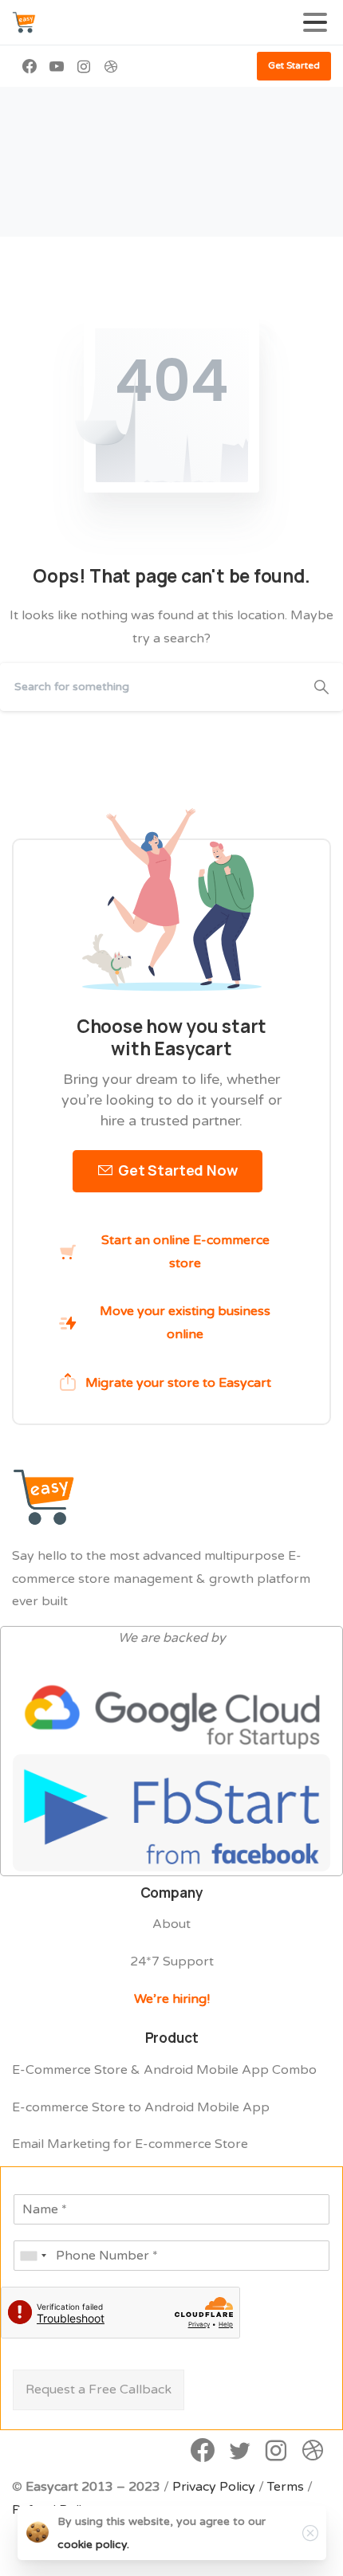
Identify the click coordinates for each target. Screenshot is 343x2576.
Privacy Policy (214, 2487)
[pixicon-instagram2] (276, 2452)
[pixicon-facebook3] (203, 2452)
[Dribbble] (111, 66)
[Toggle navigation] (315, 22)
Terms (286, 2487)
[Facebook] (30, 66)
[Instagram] (84, 66)
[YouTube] (57, 66)
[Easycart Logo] (44, 1497)
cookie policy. (93, 2545)
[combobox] (33, 2256)
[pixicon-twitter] (239, 2452)
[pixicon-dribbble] (313, 2452)
